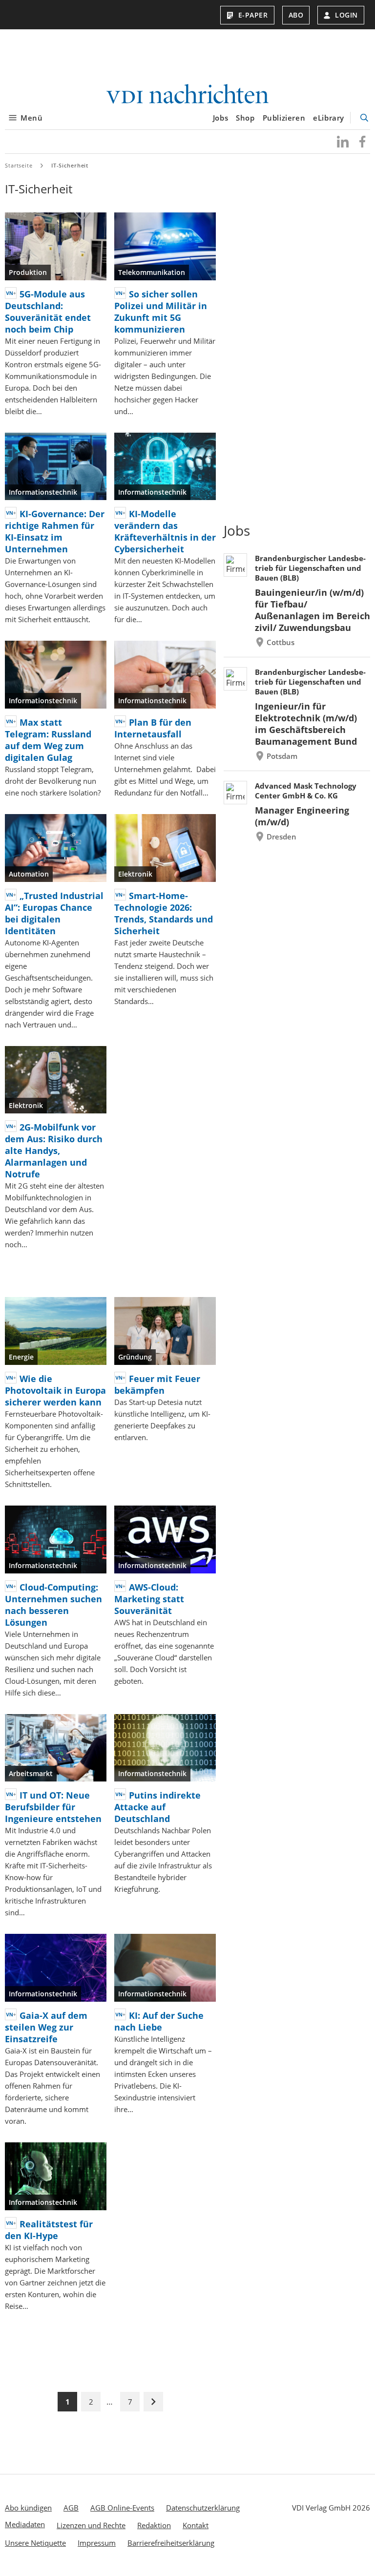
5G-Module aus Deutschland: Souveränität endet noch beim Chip (48, 312)
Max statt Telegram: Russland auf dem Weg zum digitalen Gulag (48, 740)
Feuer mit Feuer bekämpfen (157, 1384)
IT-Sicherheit (70, 165)
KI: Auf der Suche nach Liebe (159, 2021)
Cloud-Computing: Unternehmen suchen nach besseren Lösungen (53, 1605)
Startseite (19, 165)
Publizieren (284, 118)
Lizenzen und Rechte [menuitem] (91, 2525)
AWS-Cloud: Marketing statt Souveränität (149, 1599)
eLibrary (329, 118)
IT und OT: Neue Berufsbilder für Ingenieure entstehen (53, 1807)
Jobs (220, 118)
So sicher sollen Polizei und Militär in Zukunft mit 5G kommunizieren (161, 312)
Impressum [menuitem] (97, 2543)
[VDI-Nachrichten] (187, 95)
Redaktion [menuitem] (154, 2525)
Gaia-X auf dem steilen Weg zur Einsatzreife (46, 2027)
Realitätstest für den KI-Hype (49, 2230)
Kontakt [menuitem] (196, 2525)
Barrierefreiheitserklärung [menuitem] (171, 2543)
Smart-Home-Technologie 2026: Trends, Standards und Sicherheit (164, 913)
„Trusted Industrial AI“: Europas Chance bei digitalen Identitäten (54, 913)
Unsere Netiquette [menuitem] (35, 2543)
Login (346, 15)
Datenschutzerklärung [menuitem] (203, 2508)
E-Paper (253, 15)
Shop (245, 118)
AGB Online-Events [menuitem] (122, 2508)
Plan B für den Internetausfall (153, 728)
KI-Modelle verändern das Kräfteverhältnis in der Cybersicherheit (165, 531)
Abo (296, 15)
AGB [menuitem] (71, 2508)
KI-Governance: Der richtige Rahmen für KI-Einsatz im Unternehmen (55, 531)
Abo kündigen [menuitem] (28, 2508)
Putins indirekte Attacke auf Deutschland (157, 1807)
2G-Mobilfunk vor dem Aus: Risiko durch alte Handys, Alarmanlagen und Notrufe (54, 1151)
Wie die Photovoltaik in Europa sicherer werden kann (55, 1390)
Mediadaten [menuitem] (25, 2524)
